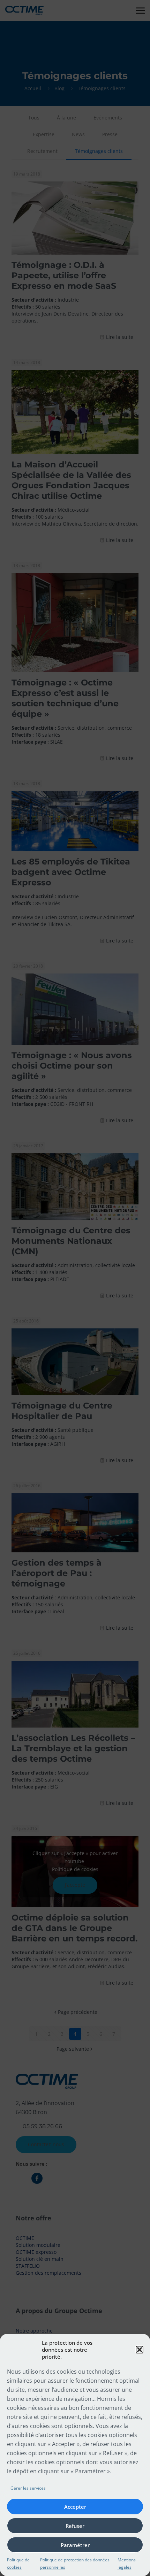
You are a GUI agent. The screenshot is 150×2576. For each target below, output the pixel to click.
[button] (140, 2350)
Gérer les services (28, 2488)
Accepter (75, 2507)
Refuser (75, 2526)
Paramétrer (75, 2545)
